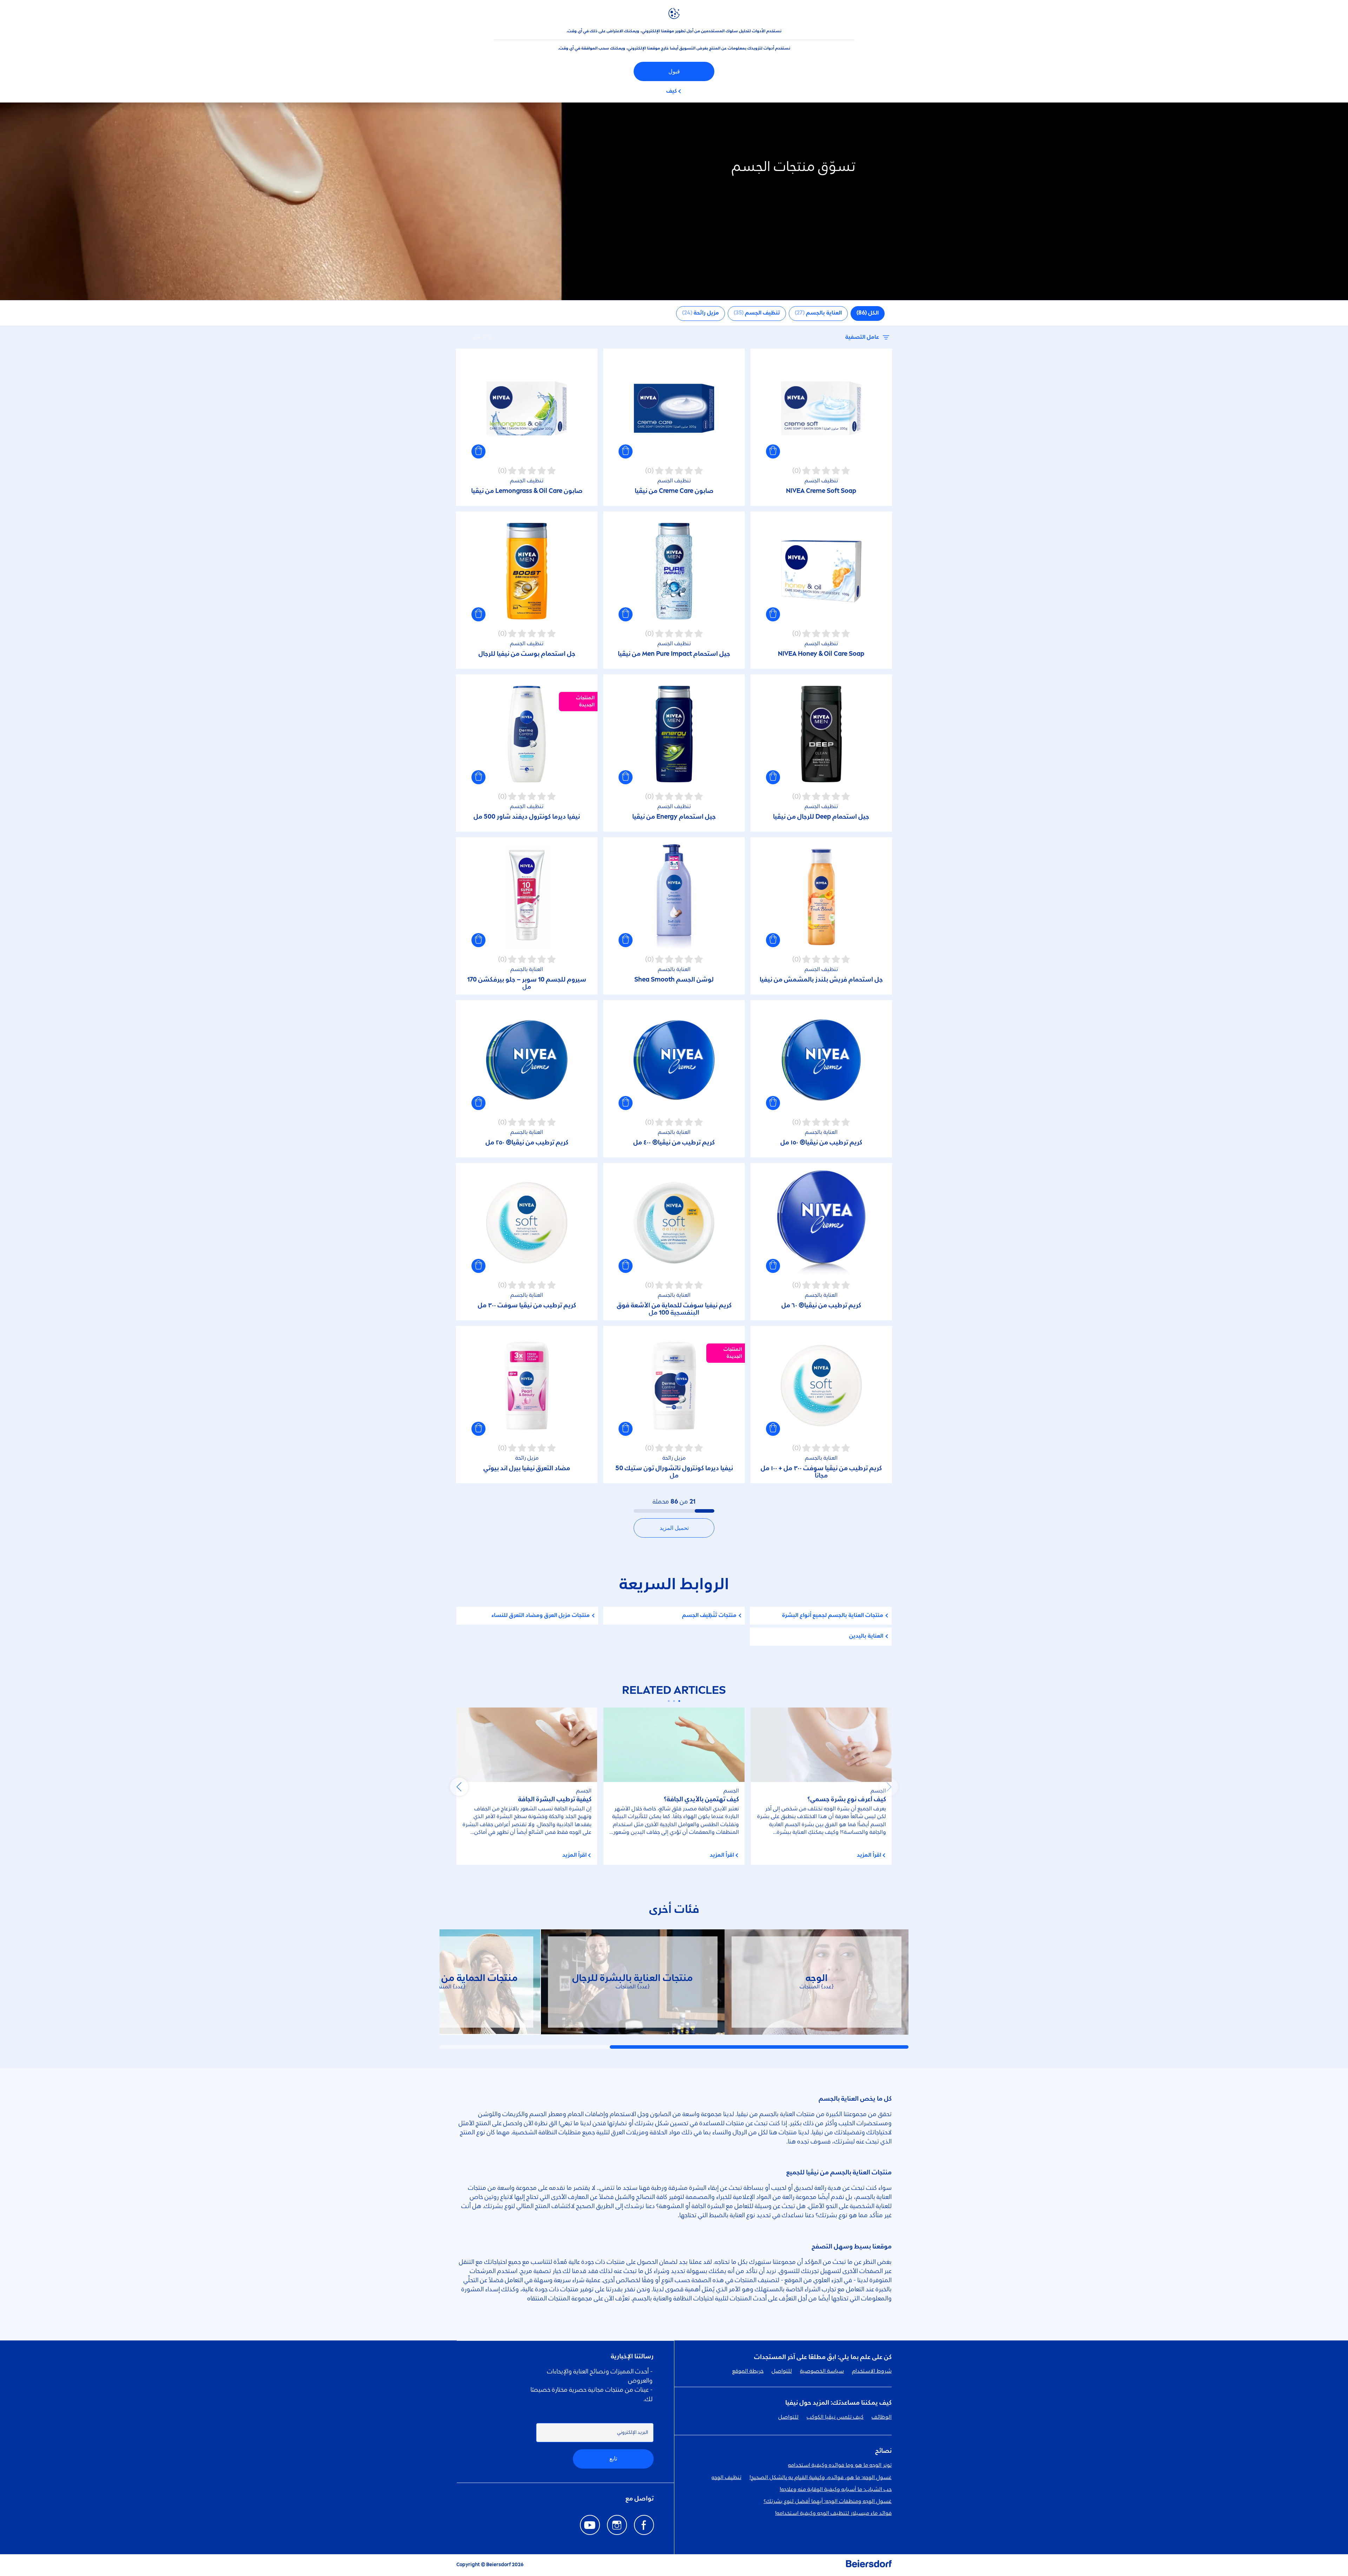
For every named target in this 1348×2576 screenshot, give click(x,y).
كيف (672, 91)
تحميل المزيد (674, 1528)
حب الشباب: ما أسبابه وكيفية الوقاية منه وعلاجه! (836, 2490)
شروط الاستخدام (872, 2371)
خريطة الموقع (748, 2371)
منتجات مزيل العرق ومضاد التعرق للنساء (541, 1616)
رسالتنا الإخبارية (632, 2357)
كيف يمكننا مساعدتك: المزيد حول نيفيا (838, 2403)
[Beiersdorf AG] (869, 2565)
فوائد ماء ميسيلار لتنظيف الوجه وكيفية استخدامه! (833, 2514)
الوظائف (882, 2417)
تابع (613, 2459)
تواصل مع (640, 2499)
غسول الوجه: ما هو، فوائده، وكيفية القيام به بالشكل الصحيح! (821, 2478)
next (459, 1787)
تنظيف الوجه (726, 2478)
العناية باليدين (866, 1636)
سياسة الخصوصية (822, 2371)
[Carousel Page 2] (674, 1701)
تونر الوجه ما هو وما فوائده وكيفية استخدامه (840, 2465)
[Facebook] (644, 2525)
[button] (773, 451)
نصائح (883, 2451)
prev (889, 1787)
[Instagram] (617, 2525)
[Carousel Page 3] (669, 1701)
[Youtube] (590, 2525)
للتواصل (782, 2371)
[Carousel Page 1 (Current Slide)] (679, 1701)
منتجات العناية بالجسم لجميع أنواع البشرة (833, 1616)
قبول (674, 71)
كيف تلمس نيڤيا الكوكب (835, 2417)
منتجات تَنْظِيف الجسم (709, 1616)
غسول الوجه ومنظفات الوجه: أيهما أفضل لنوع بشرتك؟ (828, 2502)
